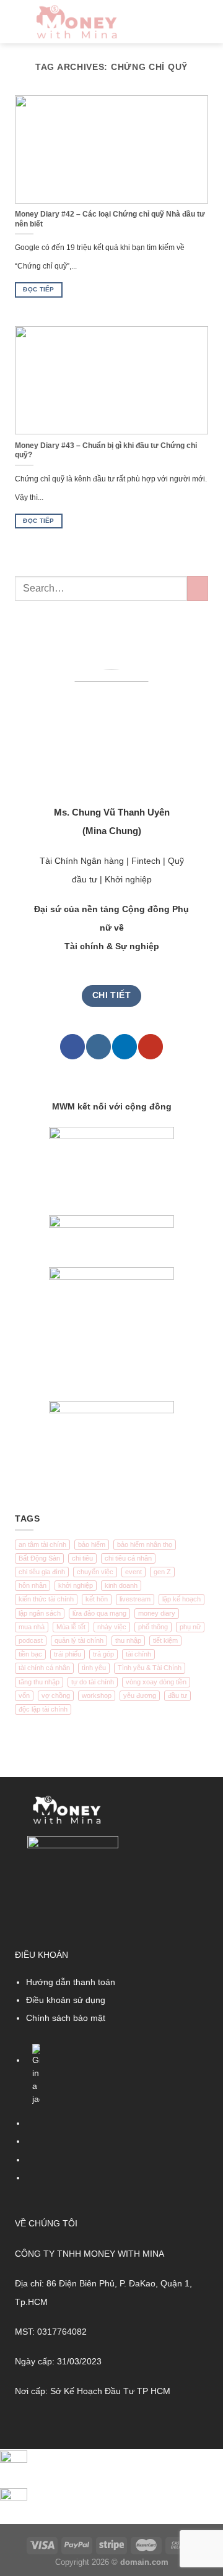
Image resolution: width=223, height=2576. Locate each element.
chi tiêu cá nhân (128, 1558)
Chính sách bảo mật (66, 2018)
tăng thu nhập (39, 1682)
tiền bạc (30, 1654)
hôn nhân (33, 1585)
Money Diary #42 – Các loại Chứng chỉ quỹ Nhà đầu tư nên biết (110, 219)
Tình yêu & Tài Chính (150, 1668)
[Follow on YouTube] (151, 1047)
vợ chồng (56, 1695)
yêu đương (140, 1695)
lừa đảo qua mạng (99, 1613)
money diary (157, 1613)
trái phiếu (68, 1654)
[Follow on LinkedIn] (125, 1047)
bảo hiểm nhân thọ (145, 1544)
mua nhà (32, 1627)
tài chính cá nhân (44, 1668)
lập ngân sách (40, 1613)
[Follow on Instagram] (98, 1047)
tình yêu (94, 1668)
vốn (24, 1695)
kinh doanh (121, 1585)
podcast (31, 1640)
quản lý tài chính (79, 1640)
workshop (97, 1695)
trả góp (103, 1654)
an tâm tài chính (42, 1544)
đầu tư (177, 1695)
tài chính (138, 1654)
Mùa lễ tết (71, 1627)
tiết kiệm (165, 1640)
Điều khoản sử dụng (66, 2000)
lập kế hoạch (181, 1599)
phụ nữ (190, 1627)
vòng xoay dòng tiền (156, 1682)
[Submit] (198, 588)
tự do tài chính (93, 1682)
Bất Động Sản (39, 1558)
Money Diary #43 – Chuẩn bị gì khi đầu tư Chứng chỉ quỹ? (106, 450)
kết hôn (97, 1599)
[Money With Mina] (77, 22)
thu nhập (128, 1640)
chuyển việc (95, 1572)
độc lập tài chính (43, 1709)
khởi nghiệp (76, 1585)
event (133, 1572)
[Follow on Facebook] (72, 1047)
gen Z (162, 1572)
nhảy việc (112, 1627)
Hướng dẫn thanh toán (71, 1982)
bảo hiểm (92, 1544)
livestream (135, 1599)
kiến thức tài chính (46, 1599)
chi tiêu (82, 1558)
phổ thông (153, 1627)
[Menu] (202, 22)
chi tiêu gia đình (42, 1572)
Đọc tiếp (38, 289)
